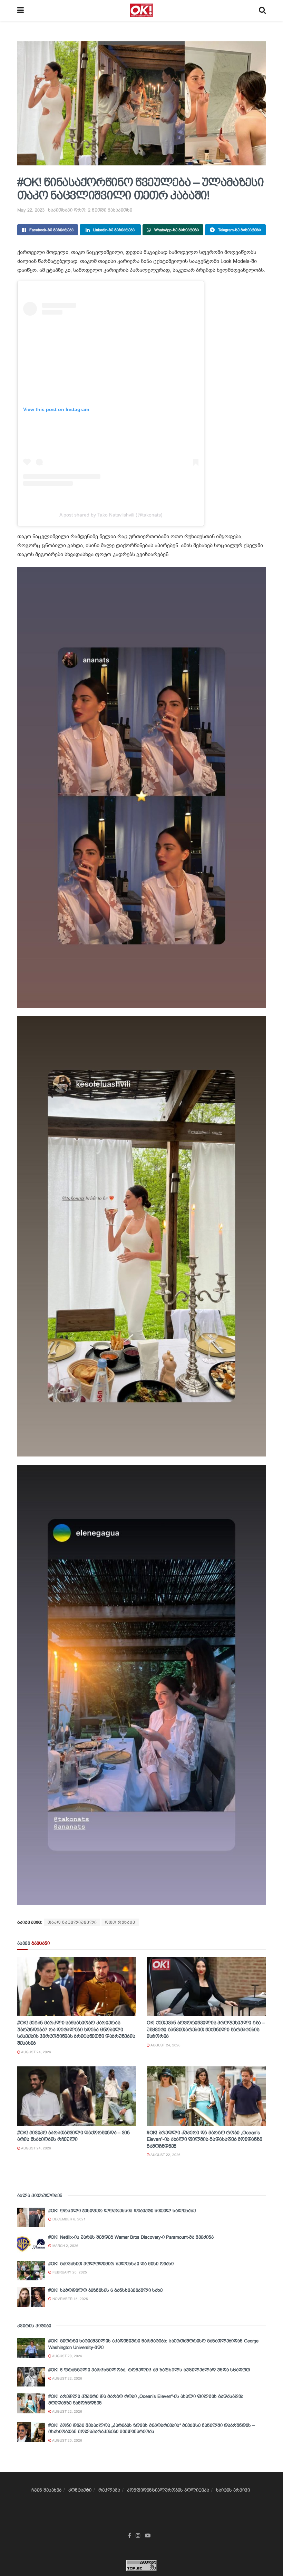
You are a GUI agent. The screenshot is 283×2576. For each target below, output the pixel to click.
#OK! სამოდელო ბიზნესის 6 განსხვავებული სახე (105, 2290)
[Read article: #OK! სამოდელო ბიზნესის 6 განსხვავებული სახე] (31, 2297)
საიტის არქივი (233, 2490)
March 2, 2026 (65, 2246)
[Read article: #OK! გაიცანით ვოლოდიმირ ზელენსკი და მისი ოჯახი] (31, 2271)
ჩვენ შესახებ (46, 2490)
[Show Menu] (21, 10)
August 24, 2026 (36, 2052)
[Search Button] (262, 10)
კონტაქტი (80, 2490)
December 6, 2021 (69, 2219)
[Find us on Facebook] (130, 2536)
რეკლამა (109, 2490)
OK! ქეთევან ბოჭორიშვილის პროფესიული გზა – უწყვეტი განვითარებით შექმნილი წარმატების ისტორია (206, 2029)
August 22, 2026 (165, 2155)
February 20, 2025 (69, 2272)
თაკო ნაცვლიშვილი (72, 1922)
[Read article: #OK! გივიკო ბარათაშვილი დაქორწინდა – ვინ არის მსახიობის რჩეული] (77, 2096)
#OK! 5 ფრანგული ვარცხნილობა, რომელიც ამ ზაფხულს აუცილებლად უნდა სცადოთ (149, 2370)
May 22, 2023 (31, 210)
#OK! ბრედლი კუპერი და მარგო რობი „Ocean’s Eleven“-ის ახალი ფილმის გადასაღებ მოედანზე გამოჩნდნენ (204, 2139)
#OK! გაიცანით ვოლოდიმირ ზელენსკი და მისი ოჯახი (111, 2264)
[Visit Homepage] (141, 10)
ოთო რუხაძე (120, 1922)
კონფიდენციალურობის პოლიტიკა (168, 2490)
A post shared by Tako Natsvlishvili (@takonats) (111, 515)
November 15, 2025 (70, 2299)
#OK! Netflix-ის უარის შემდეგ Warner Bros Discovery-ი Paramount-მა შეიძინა (131, 2237)
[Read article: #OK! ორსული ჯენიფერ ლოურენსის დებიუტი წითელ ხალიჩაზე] (31, 2217)
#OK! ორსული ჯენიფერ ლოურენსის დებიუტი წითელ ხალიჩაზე (122, 2211)
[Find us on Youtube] (148, 2536)
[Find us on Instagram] (138, 2536)
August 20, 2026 (67, 2356)
